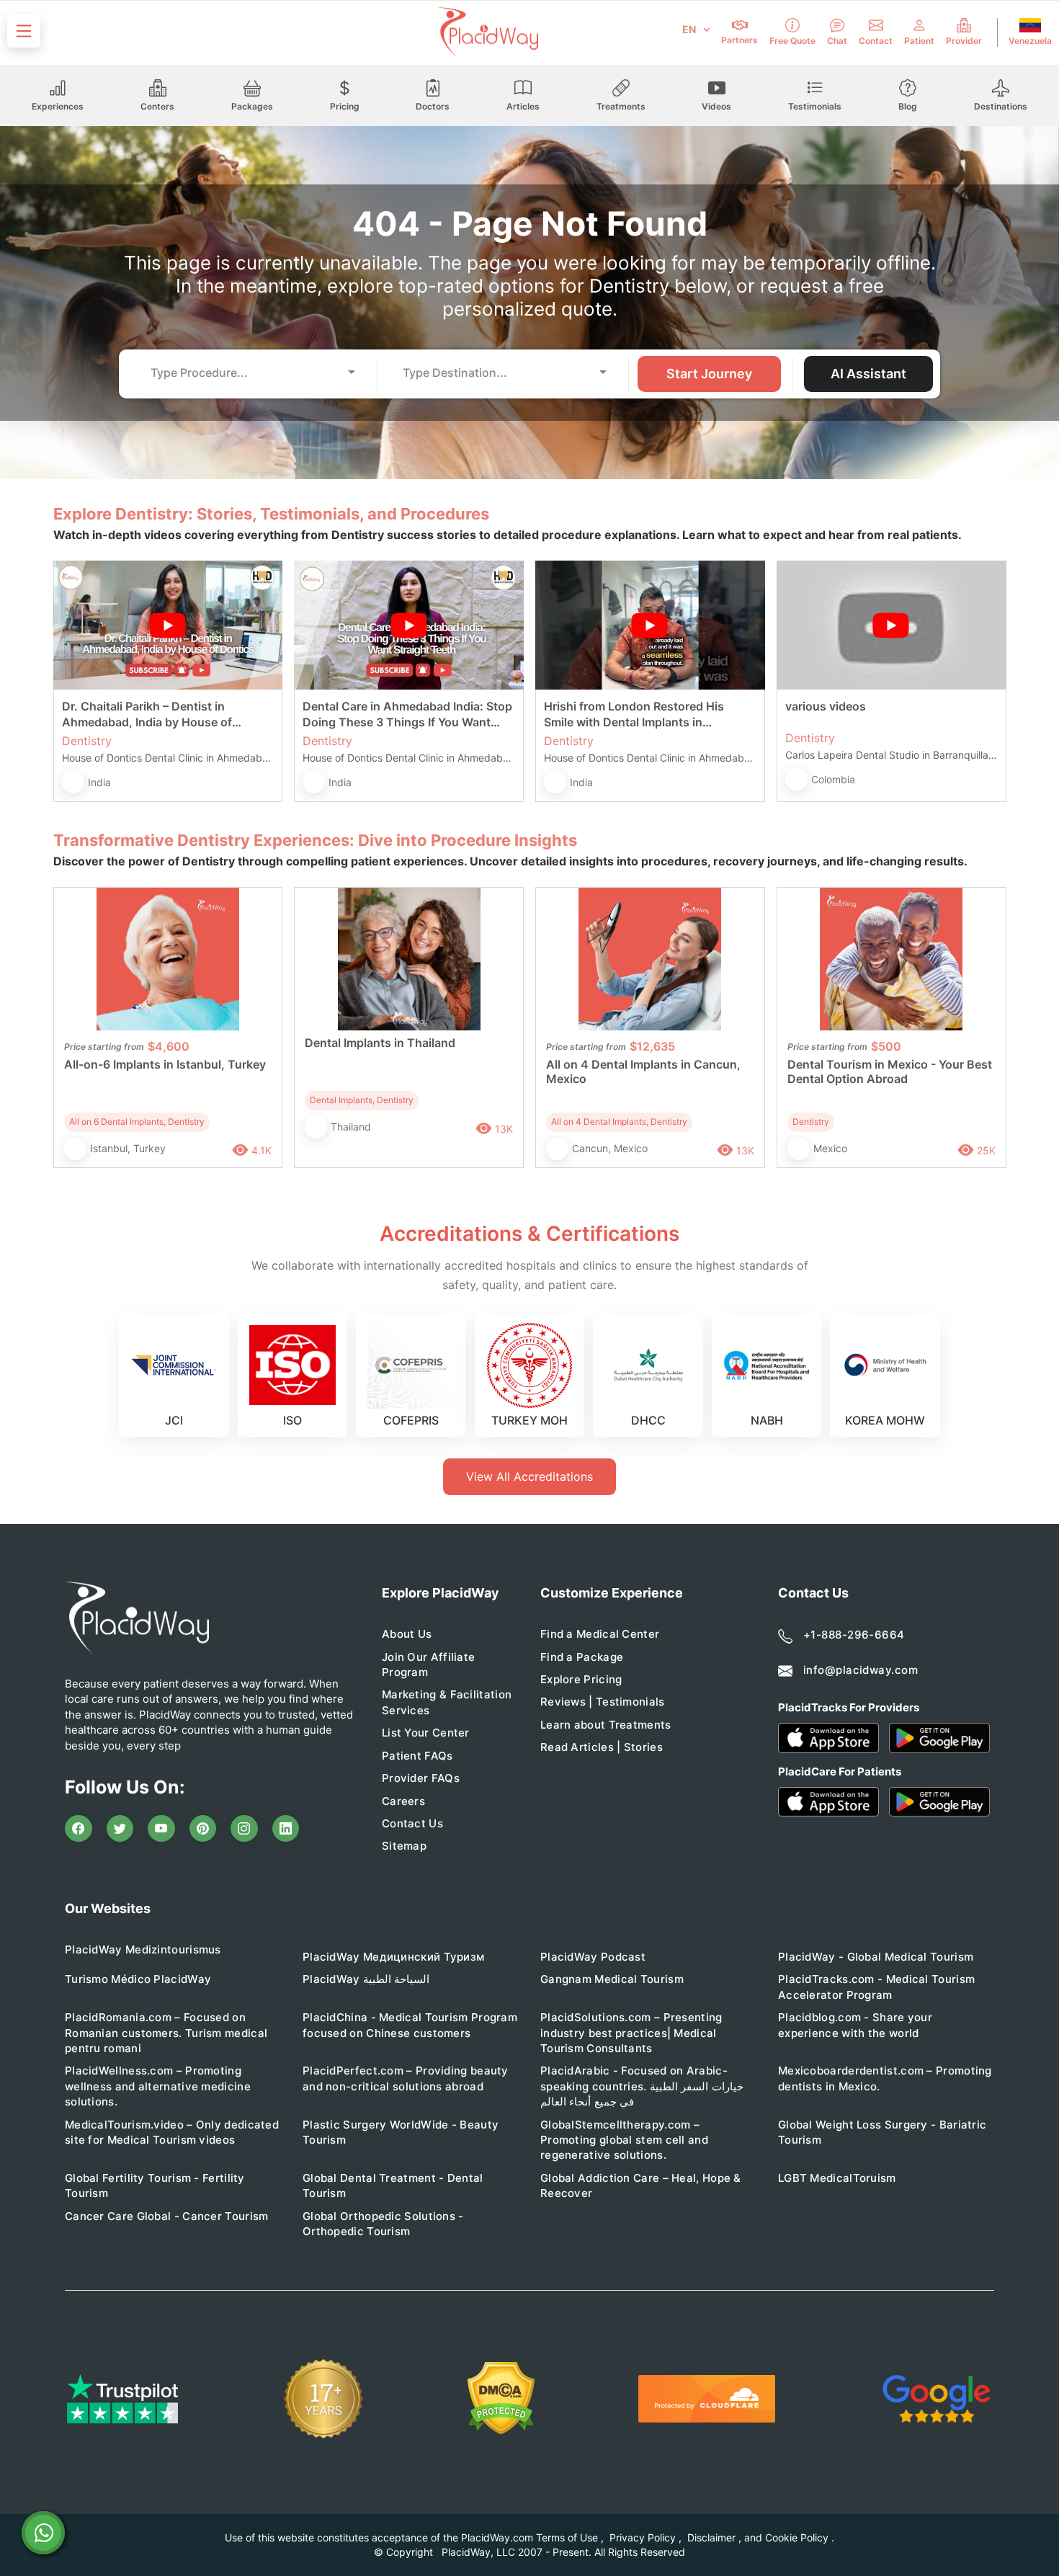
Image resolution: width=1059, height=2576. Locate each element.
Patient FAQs (417, 1756)
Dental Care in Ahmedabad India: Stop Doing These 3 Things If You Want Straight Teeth (407, 714)
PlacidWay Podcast (593, 1957)
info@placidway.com (861, 1670)
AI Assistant (868, 374)
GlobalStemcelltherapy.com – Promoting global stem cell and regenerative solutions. (624, 2140)
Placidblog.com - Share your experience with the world (855, 2025)
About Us (407, 1634)
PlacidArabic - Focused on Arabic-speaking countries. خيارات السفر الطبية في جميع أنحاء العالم (642, 2086)
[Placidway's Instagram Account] (244, 1829)
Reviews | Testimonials (603, 1702)
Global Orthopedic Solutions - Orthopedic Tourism (383, 2224)
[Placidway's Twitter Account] (120, 1829)
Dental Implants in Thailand (380, 1043)
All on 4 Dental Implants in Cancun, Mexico (643, 1071)
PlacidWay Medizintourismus (143, 1949)
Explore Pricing (581, 1679)
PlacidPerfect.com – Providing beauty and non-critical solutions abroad (406, 2078)
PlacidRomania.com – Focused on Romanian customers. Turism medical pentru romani (166, 2033)
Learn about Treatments (606, 1725)
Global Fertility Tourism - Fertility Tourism (155, 2185)
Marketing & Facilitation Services (447, 1702)
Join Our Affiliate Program (428, 1664)
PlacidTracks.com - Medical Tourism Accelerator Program (876, 1987)
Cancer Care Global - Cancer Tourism (167, 2216)
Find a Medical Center (600, 1634)
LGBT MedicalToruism (837, 2178)
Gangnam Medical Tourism (612, 1979)
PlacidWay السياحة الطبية (366, 1979)
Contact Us (412, 1823)
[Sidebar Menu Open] (24, 31)
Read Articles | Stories (602, 1747)
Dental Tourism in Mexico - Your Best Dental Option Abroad (890, 1071)
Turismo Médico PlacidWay (138, 1979)
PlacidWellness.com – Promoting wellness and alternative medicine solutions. (158, 2086)
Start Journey (709, 374)
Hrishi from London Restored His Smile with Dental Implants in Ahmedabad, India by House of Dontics (634, 714)
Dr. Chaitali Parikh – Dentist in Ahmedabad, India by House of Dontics (147, 714)
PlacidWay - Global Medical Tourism (876, 1957)
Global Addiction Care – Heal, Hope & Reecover (641, 2185)
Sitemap (404, 1846)
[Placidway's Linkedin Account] (286, 1829)
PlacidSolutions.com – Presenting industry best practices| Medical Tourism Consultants (631, 2033)
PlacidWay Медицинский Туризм (393, 1957)
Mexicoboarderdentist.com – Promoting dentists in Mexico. (885, 2078)
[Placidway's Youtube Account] (161, 1829)
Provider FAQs (421, 1778)
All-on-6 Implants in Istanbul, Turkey (165, 1064)
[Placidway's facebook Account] (79, 1829)
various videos (826, 706)
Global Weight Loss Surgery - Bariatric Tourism (882, 2132)
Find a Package (582, 1657)
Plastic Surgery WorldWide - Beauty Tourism (401, 2132)
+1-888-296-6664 (854, 1635)
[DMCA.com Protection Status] (501, 2398)
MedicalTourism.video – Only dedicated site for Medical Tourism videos (172, 2132)
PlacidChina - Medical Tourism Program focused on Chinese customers (410, 2025)
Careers (403, 1801)
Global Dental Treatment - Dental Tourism (393, 2185)
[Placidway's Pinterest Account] (203, 1829)
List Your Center (426, 1733)
